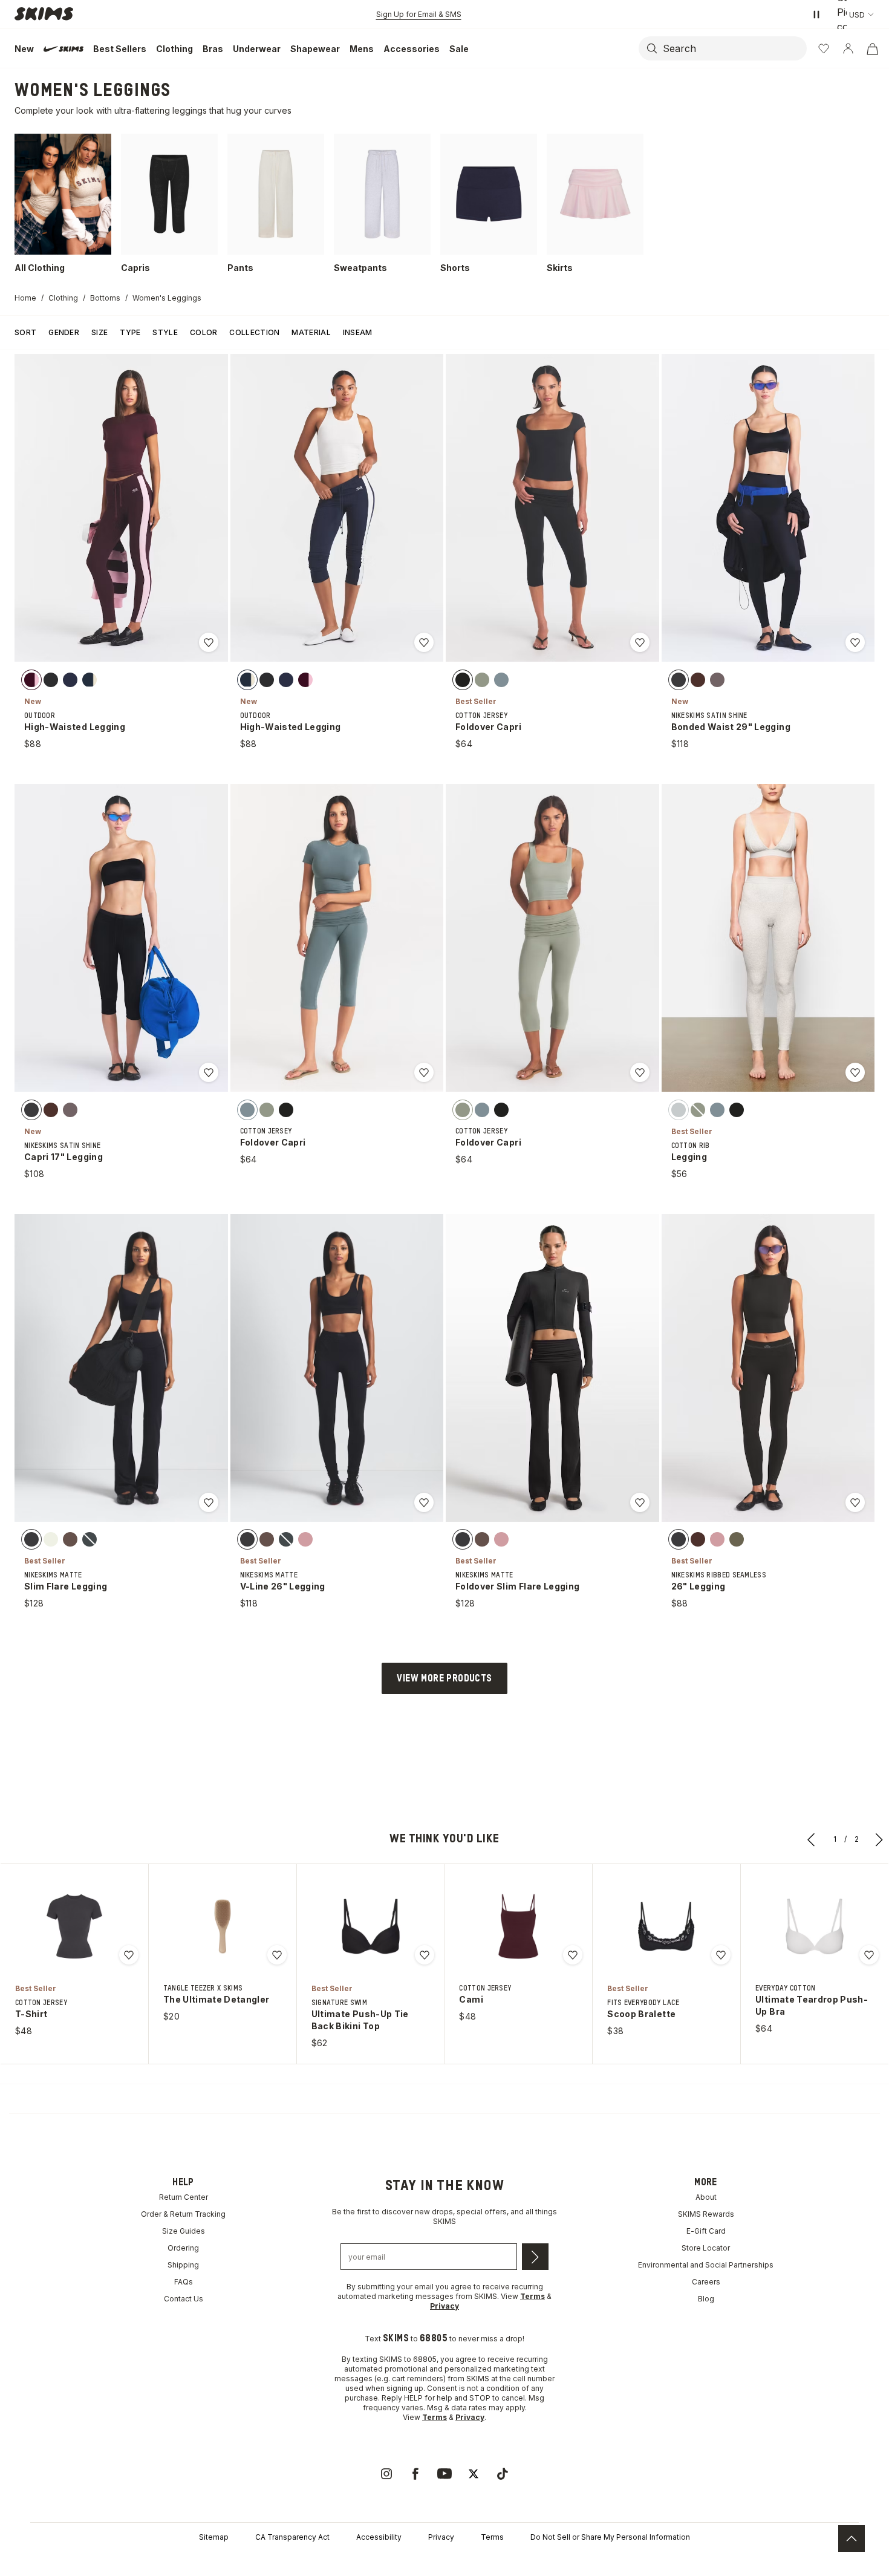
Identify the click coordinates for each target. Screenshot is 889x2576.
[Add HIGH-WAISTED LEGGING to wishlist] (209, 642)
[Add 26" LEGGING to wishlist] (855, 1502)
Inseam (358, 332)
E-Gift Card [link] (706, 2231)
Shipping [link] (183, 2265)
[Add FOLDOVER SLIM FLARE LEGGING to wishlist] (640, 1502)
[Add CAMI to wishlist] (573, 1955)
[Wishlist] (824, 48)
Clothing (63, 298)
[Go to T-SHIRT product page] (74, 1926)
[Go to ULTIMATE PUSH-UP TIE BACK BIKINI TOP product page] (371, 1926)
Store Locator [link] (706, 2248)
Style (165, 332)
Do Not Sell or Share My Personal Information (610, 2537)
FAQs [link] (184, 2282)
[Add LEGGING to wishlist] (855, 1072)
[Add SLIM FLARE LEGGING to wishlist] (209, 1502)
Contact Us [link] (184, 2299)
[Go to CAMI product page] (518, 1926)
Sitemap (214, 2537)
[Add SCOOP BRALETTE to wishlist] (721, 1955)
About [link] (706, 2197)
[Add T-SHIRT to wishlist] (129, 1955)
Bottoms (105, 298)
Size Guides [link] (184, 2231)
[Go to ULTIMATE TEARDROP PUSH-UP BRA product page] (815, 1926)
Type (130, 332)
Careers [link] (706, 2282)
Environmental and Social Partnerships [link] (706, 2265)
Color (204, 332)
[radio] (31, 679)
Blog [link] (706, 2299)
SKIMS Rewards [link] (706, 2214)
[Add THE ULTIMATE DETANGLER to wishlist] (277, 1955)
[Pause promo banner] (816, 15)
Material (311, 332)
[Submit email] (535, 2257)
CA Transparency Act (292, 2537)
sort (25, 332)
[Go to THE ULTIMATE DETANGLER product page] (223, 1926)
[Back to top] (852, 2539)
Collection (254, 332)
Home (25, 298)
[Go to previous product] (812, 1839)
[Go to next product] (879, 1839)
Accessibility (379, 2537)
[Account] (848, 48)
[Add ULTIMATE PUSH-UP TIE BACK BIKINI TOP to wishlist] (425, 1955)
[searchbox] (734, 48)
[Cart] (872, 48)
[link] (386, 2474)
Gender (64, 332)
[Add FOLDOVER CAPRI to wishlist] (640, 642)
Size (99, 332)
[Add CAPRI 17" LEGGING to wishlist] (209, 1072)
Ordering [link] (183, 2248)
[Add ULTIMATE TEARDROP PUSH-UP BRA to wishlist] (869, 1955)
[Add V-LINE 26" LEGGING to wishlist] (424, 1502)
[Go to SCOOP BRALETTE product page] (666, 1926)
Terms (492, 2537)
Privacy (441, 2537)
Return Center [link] (184, 2197)
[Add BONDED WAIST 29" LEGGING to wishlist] (855, 642)
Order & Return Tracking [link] (183, 2214)
